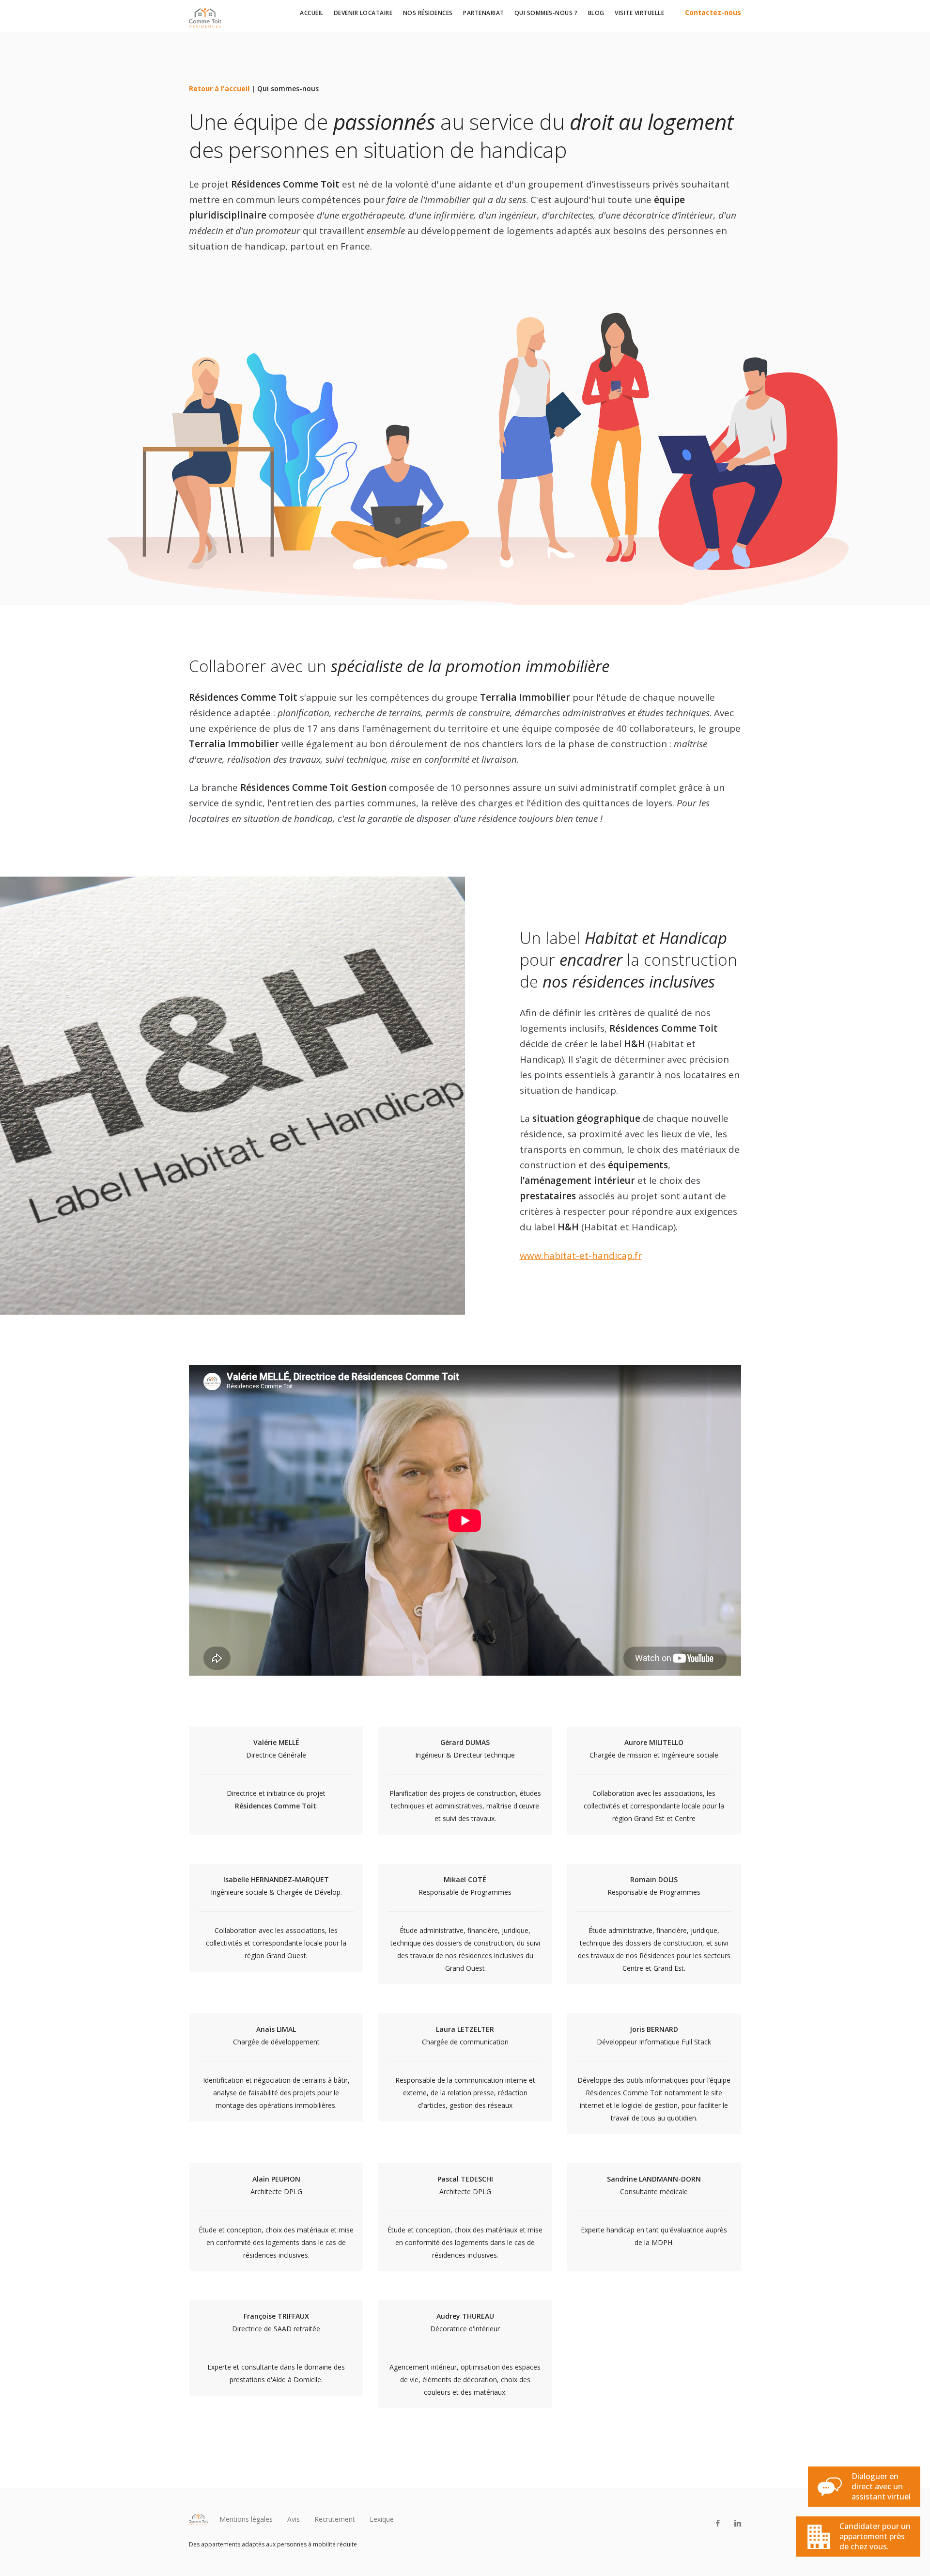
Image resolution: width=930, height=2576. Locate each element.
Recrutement (335, 2519)
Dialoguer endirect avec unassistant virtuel (881, 2486)
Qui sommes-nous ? (546, 13)
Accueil (312, 13)
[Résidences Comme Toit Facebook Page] (718, 2523)
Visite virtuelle (639, 13)
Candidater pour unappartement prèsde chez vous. (875, 2536)
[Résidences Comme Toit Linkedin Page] (737, 2523)
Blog (596, 13)
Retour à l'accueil (219, 88)
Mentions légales (246, 2519)
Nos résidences (428, 13)
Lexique (382, 2519)
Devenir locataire (363, 13)
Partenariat (484, 13)
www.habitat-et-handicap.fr (581, 1256)
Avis (294, 2519)
